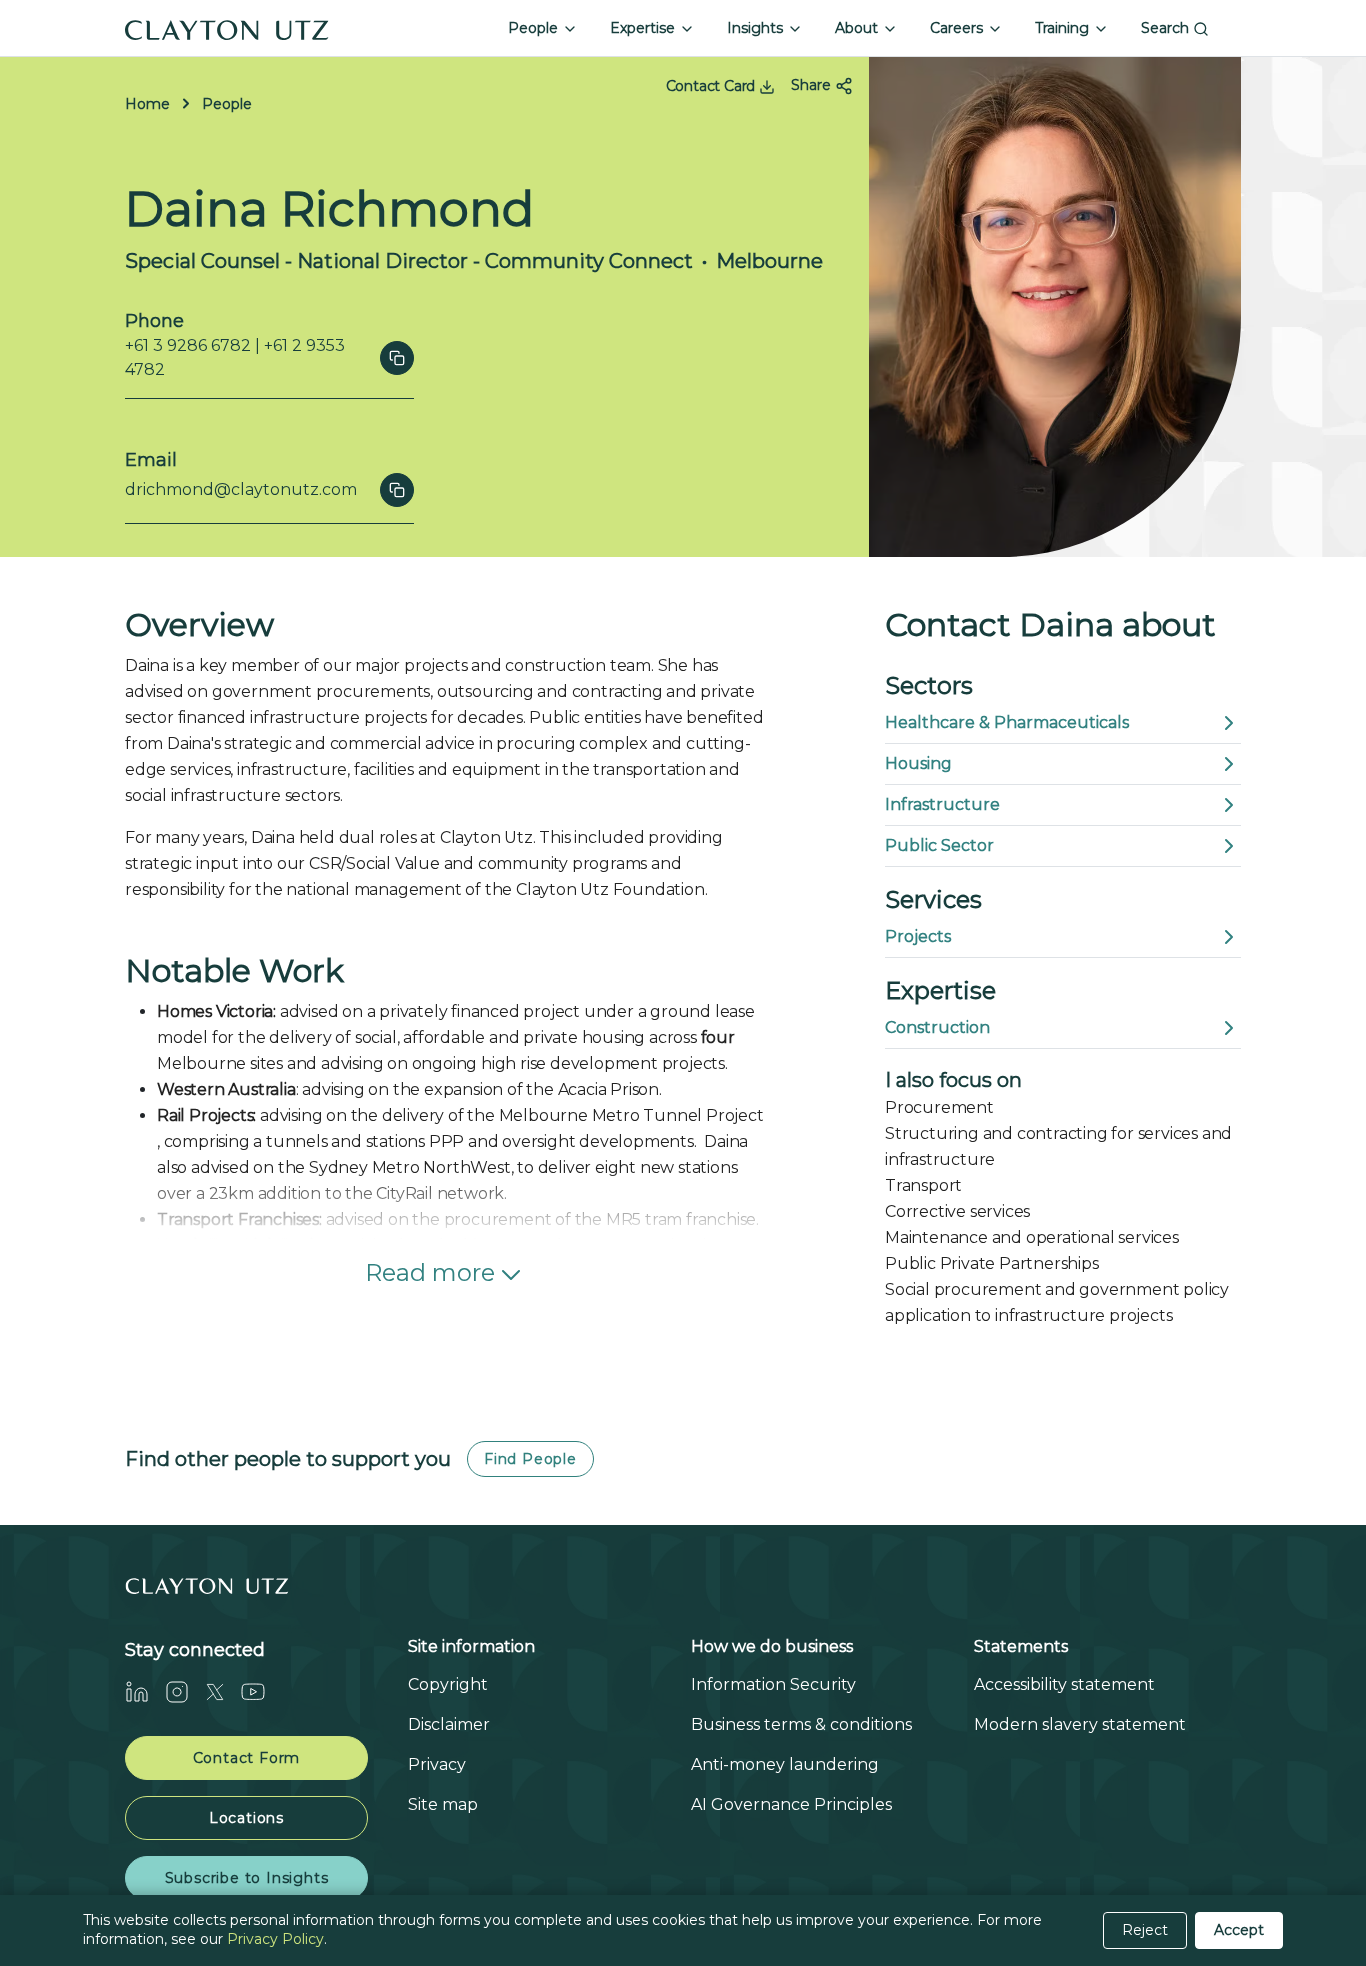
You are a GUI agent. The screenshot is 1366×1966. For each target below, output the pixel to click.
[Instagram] (185, 1691)
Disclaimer (449, 1724)
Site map (443, 1804)
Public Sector (939, 845)
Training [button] (1064, 28)
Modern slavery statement (1080, 1724)
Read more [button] (430, 1272)
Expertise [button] (644, 28)
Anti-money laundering (785, 1764)
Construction (937, 1027)
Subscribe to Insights (247, 1878)
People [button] (535, 28)
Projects (918, 936)
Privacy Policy (275, 1939)
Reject (1145, 1930)
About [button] (858, 28)
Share (813, 85)
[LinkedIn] (145, 1691)
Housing (918, 763)
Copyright (448, 1684)
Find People (530, 1459)
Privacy (437, 1764)
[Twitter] (223, 1691)
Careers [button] (958, 28)
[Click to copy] (397, 358)
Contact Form (247, 1758)
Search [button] (1167, 28)
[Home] (227, 28)
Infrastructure (942, 804)
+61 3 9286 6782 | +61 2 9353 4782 (235, 357)
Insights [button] (757, 28)
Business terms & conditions (801, 1724)
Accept (1239, 1930)
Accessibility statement (1064, 1684)
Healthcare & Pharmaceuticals (1007, 722)
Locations (246, 1818)
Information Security (773, 1684)
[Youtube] (261, 1691)
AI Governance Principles (791, 1804)
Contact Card (712, 86)
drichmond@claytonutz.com (241, 489)
